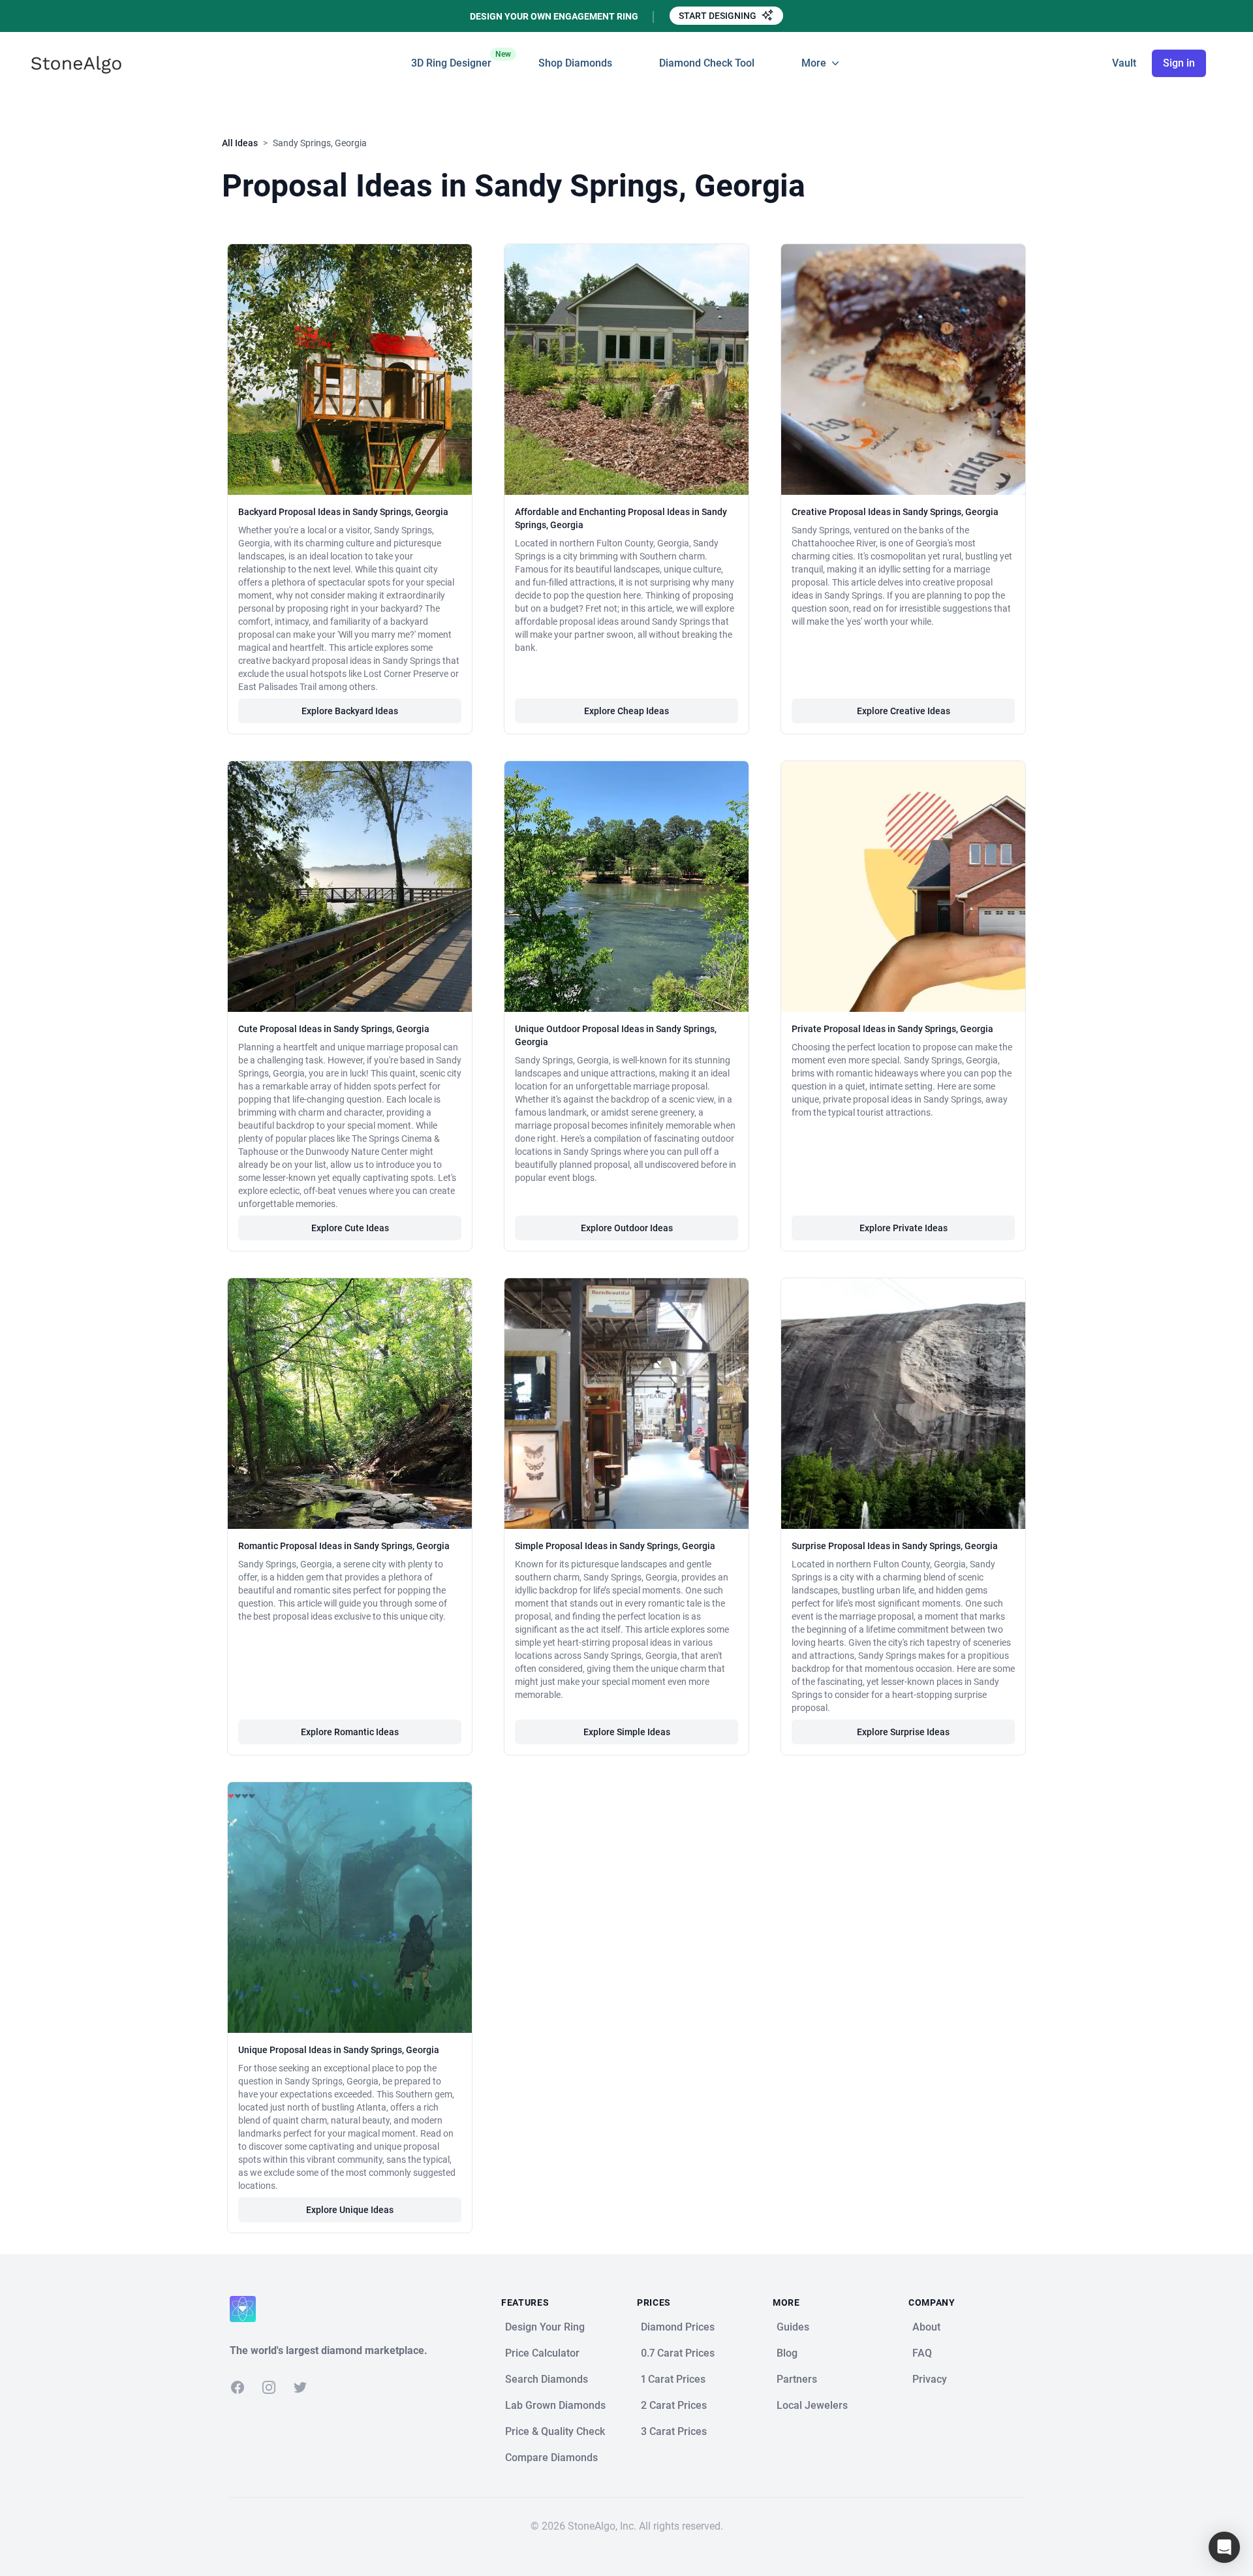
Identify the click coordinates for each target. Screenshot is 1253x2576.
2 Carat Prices (674, 2405)
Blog (787, 2353)
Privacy (930, 2379)
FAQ (922, 2353)
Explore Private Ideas (904, 1228)
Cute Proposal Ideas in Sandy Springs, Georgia (334, 1029)
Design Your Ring (545, 2327)
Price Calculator (542, 2353)
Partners (797, 2379)
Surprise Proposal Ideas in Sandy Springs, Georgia (895, 1546)
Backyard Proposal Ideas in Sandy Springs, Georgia (343, 512)
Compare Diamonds (551, 2458)
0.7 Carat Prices (678, 2353)
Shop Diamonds (575, 63)
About (926, 2327)
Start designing (719, 16)
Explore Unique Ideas (350, 2210)
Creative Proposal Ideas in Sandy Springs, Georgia (895, 512)
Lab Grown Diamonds (555, 2405)
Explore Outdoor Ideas (627, 1228)
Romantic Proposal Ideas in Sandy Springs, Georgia (344, 1546)
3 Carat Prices (674, 2431)
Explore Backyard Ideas (350, 711)
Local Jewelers (812, 2405)
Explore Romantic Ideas (350, 1732)
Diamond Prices (678, 2327)
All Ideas (240, 143)
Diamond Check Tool (707, 63)
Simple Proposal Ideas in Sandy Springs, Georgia (615, 1546)
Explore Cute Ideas (350, 1228)
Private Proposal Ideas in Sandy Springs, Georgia (892, 1029)
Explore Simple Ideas (627, 1732)
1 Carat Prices (673, 2379)
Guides (793, 2327)
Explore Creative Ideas (904, 711)
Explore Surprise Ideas (903, 1732)
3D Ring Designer (451, 59)
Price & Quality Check (555, 2431)
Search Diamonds (547, 2379)
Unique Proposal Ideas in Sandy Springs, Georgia (339, 2050)
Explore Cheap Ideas (626, 711)
